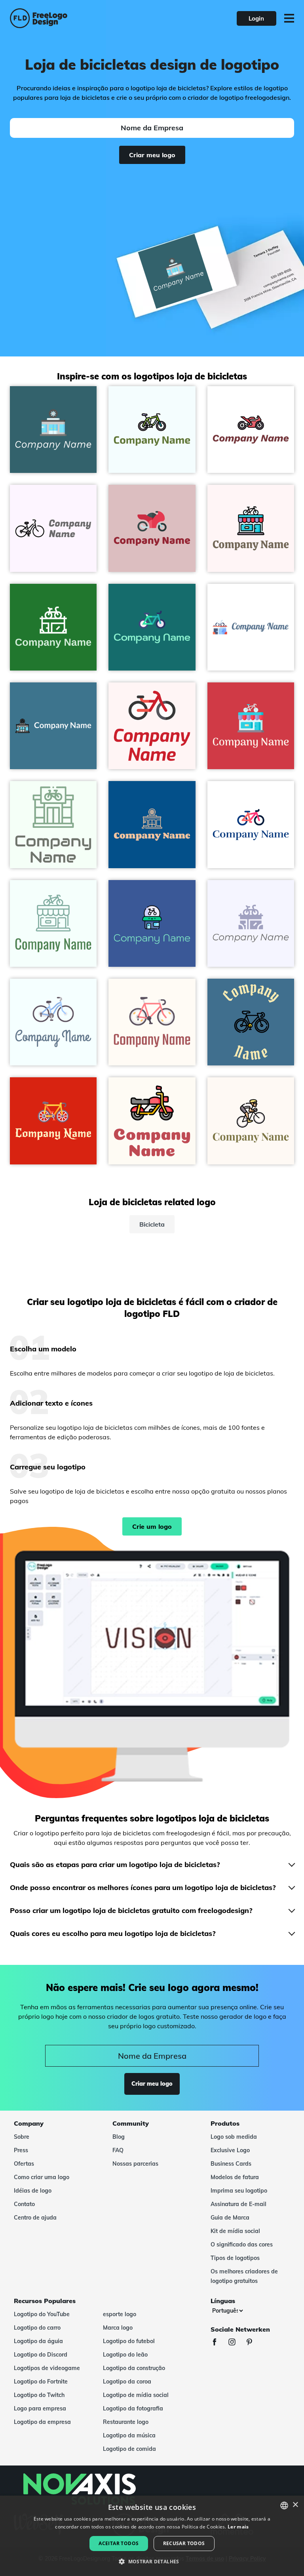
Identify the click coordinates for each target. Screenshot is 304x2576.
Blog (119, 2137)
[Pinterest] (253, 2343)
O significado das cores (242, 2244)
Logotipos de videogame (47, 2368)
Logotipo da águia (38, 2341)
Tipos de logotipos (235, 2258)
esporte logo (120, 2314)
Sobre (22, 2137)
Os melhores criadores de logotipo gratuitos (244, 2276)
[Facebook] (218, 2343)
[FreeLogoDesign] (67, 18)
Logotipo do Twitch (39, 2395)
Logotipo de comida (129, 2449)
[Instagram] (236, 2343)
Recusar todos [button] (184, 2543)
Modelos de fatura (235, 2177)
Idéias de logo (33, 2191)
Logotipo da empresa (42, 2422)
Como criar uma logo (42, 2177)
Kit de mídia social (235, 2231)
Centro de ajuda (35, 2218)
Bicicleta (152, 1224)
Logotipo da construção (134, 2368)
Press (21, 2150)
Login (256, 18)
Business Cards (231, 2164)
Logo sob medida (234, 2137)
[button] (152, 2562)
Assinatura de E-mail (238, 2204)
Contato (24, 2204)
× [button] (295, 2505)
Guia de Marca (230, 2218)
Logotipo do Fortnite (41, 2382)
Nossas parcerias (135, 2164)
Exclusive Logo (230, 2150)
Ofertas (24, 2164)
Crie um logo (152, 1526)
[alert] (152, 2536)
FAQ (118, 2150)
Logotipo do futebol (129, 2341)
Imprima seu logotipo (239, 2191)
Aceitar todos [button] (119, 2543)
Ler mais (238, 2527)
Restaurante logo (126, 2422)
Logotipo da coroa (127, 2382)
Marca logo (118, 2328)
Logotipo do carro (37, 2328)
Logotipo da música (129, 2435)
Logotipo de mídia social (136, 2395)
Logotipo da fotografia (133, 2408)
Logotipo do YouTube (42, 2314)
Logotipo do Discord (41, 2355)
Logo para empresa (40, 2408)
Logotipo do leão (125, 2355)
